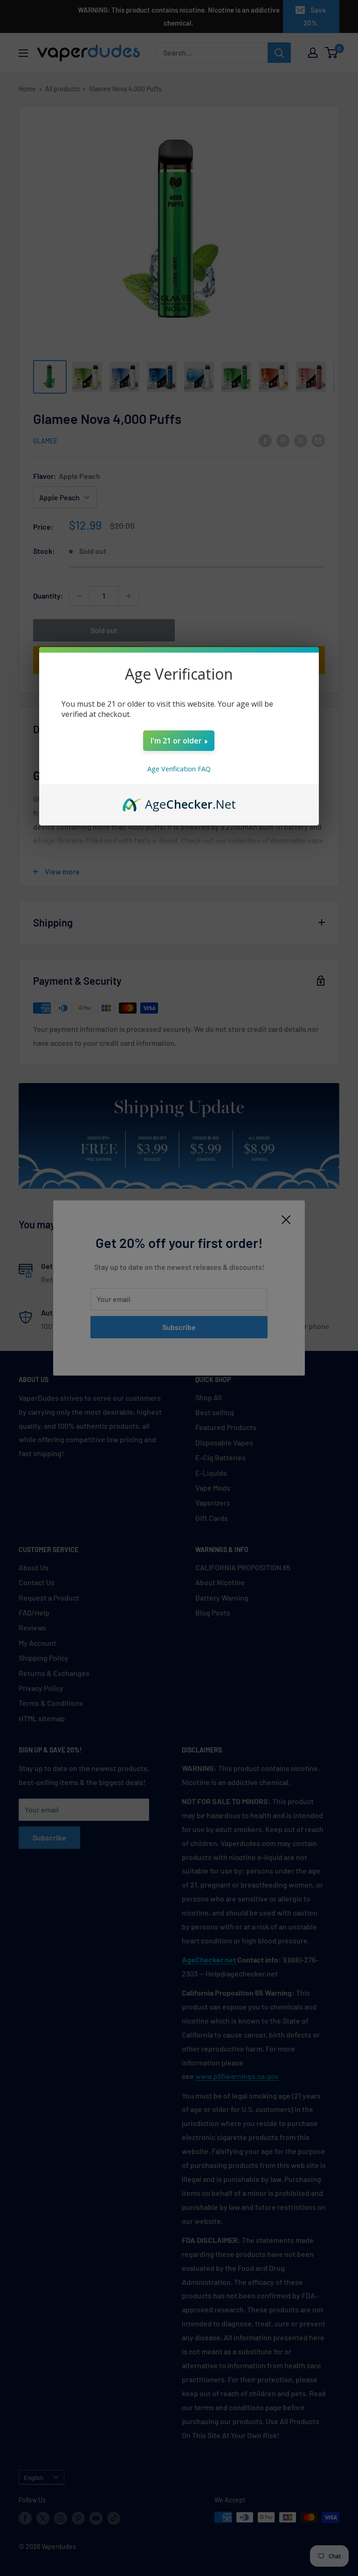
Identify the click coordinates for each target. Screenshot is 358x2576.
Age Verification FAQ (179, 769)
